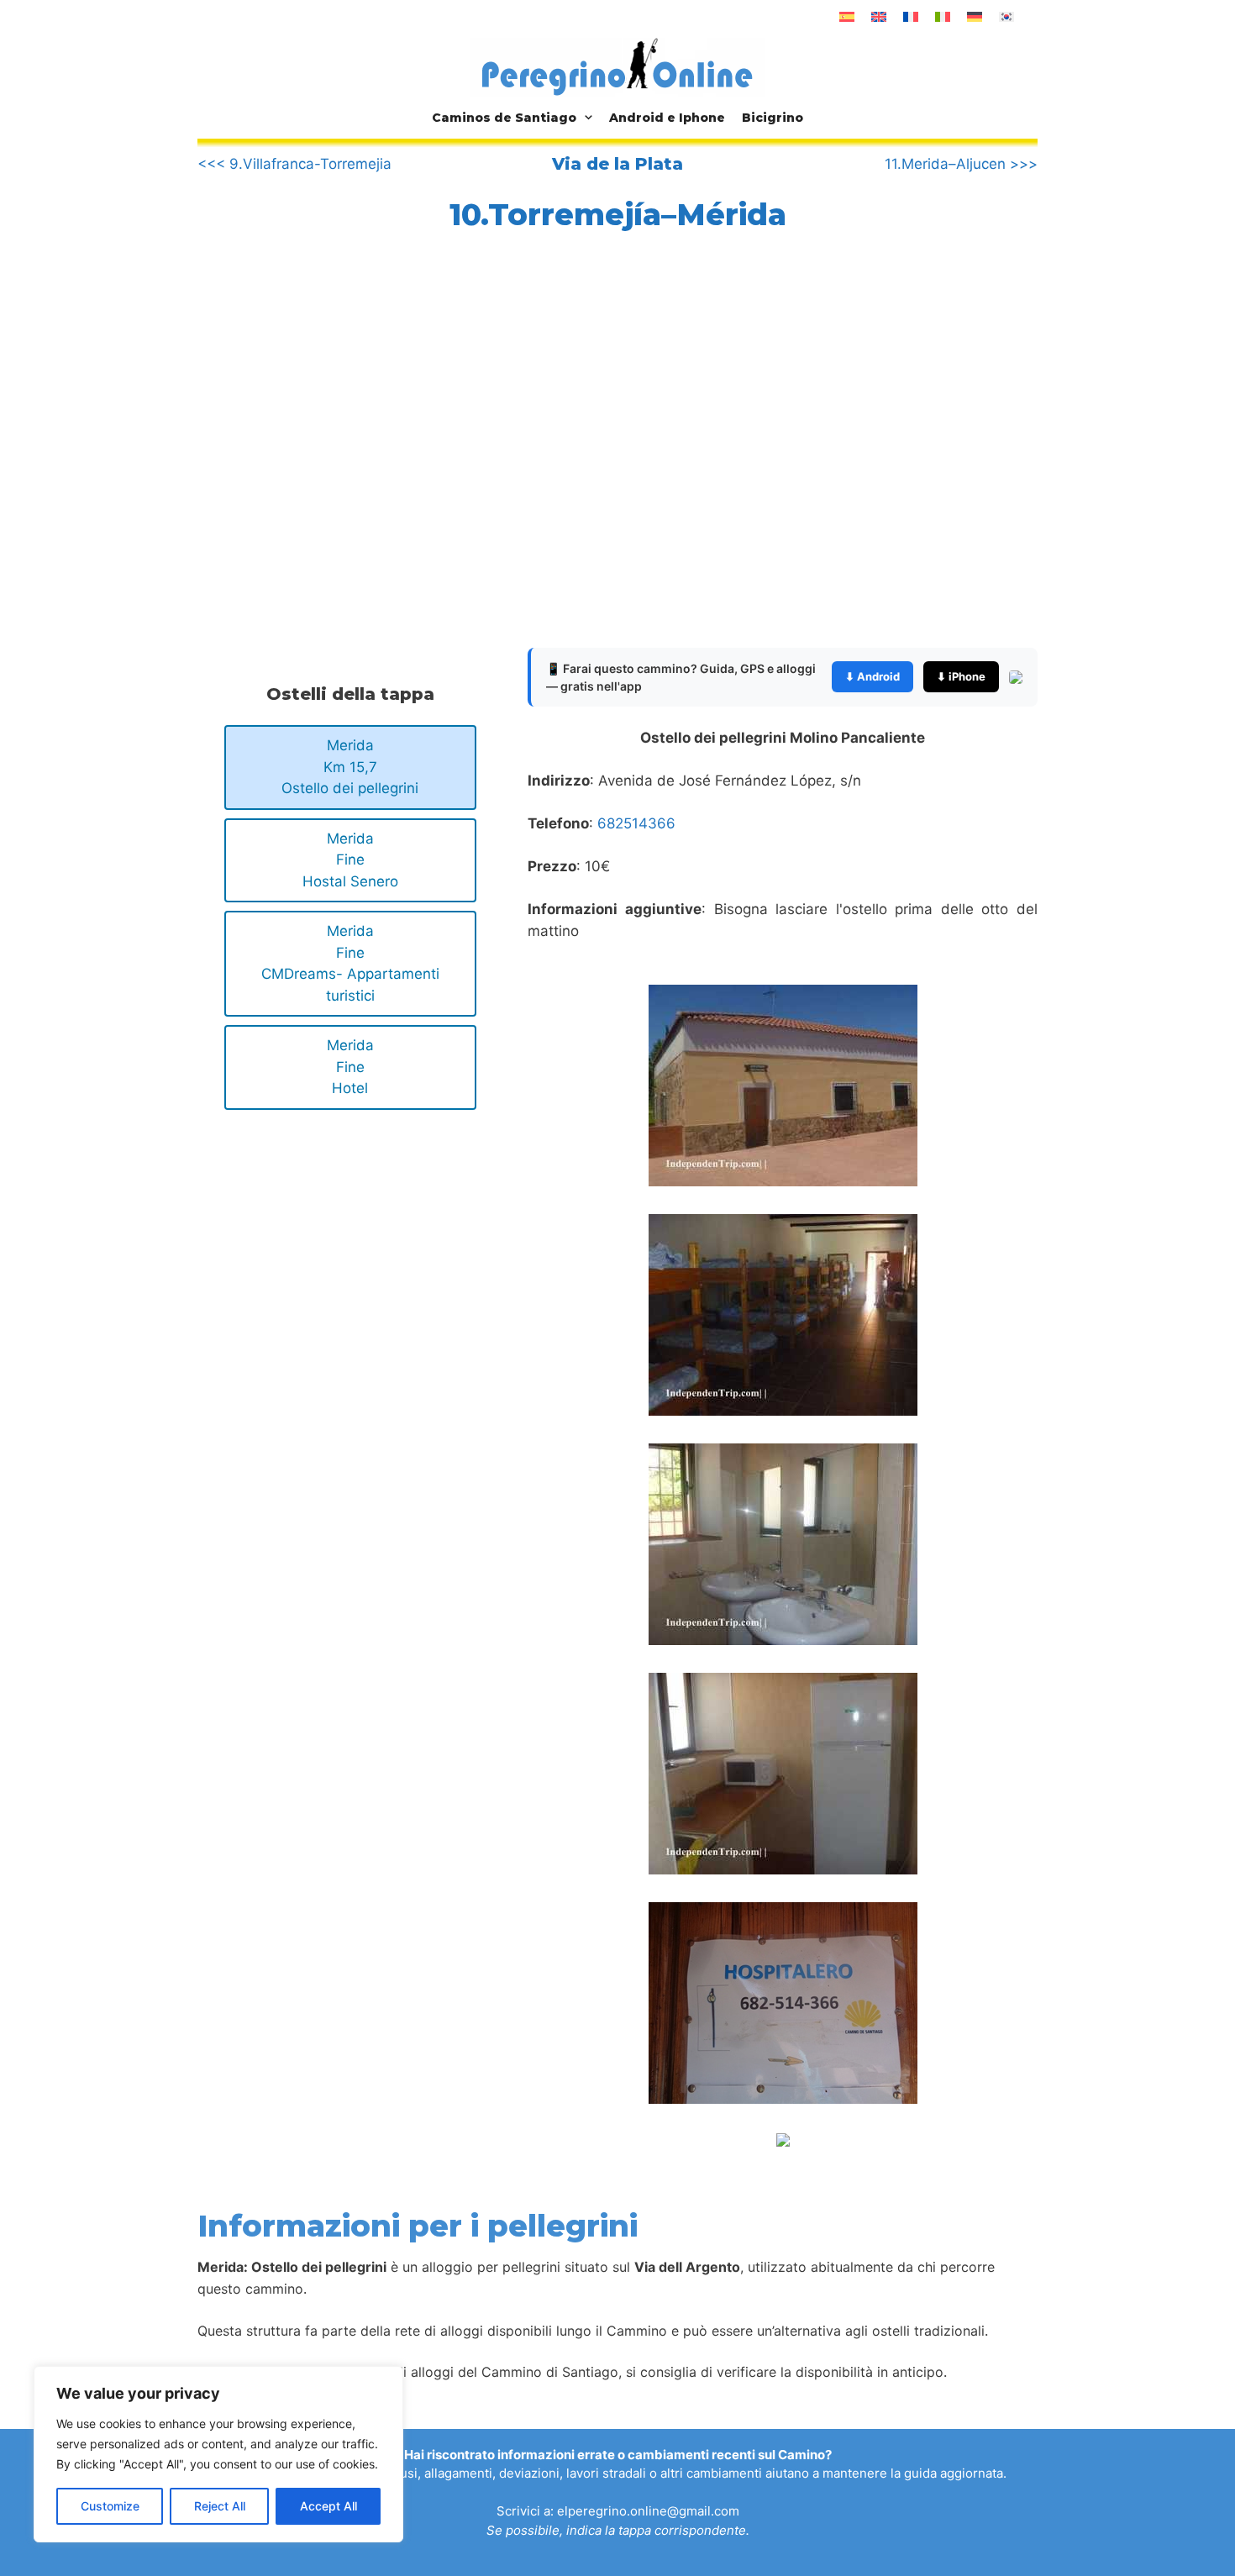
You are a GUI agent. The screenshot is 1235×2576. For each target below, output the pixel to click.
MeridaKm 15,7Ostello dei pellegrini (350, 767)
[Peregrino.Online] (617, 66)
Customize (110, 2506)
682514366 (636, 823)
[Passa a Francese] (911, 17)
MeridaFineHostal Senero (350, 860)
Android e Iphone (667, 118)
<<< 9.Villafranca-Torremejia (294, 164)
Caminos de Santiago (504, 118)
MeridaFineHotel (350, 1067)
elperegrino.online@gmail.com (648, 2511)
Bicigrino (773, 118)
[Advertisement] (339, 453)
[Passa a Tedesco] (975, 17)
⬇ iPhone (961, 676)
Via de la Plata (617, 164)
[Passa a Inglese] (879, 17)
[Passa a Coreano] (1006, 17)
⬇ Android (872, 676)
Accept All (328, 2506)
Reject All (220, 2506)
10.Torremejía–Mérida (618, 214)
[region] (218, 2454)
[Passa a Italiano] (943, 17)
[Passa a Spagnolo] (847, 17)
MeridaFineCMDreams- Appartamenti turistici (350, 963)
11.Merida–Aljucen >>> (961, 164)
